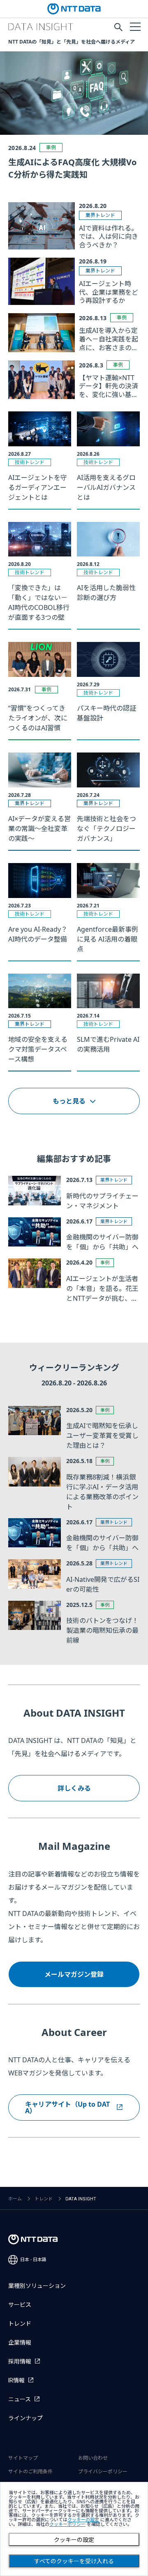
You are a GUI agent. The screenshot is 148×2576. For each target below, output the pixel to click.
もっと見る (69, 1101)
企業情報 (20, 2343)
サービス (20, 2305)
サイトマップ (23, 2458)
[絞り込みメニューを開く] (135, 26)
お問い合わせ (93, 2458)
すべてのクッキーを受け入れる (74, 2561)
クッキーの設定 (74, 2540)
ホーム (15, 2199)
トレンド (44, 2199)
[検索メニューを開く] (118, 27)
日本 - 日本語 (33, 2260)
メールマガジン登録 (74, 1974)
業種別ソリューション (37, 2286)
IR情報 (16, 2380)
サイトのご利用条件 (30, 2472)
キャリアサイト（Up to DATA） (67, 2107)
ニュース (20, 2399)
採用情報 (20, 2361)
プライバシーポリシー (103, 2472)
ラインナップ (25, 2418)
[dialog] (74, 2529)
